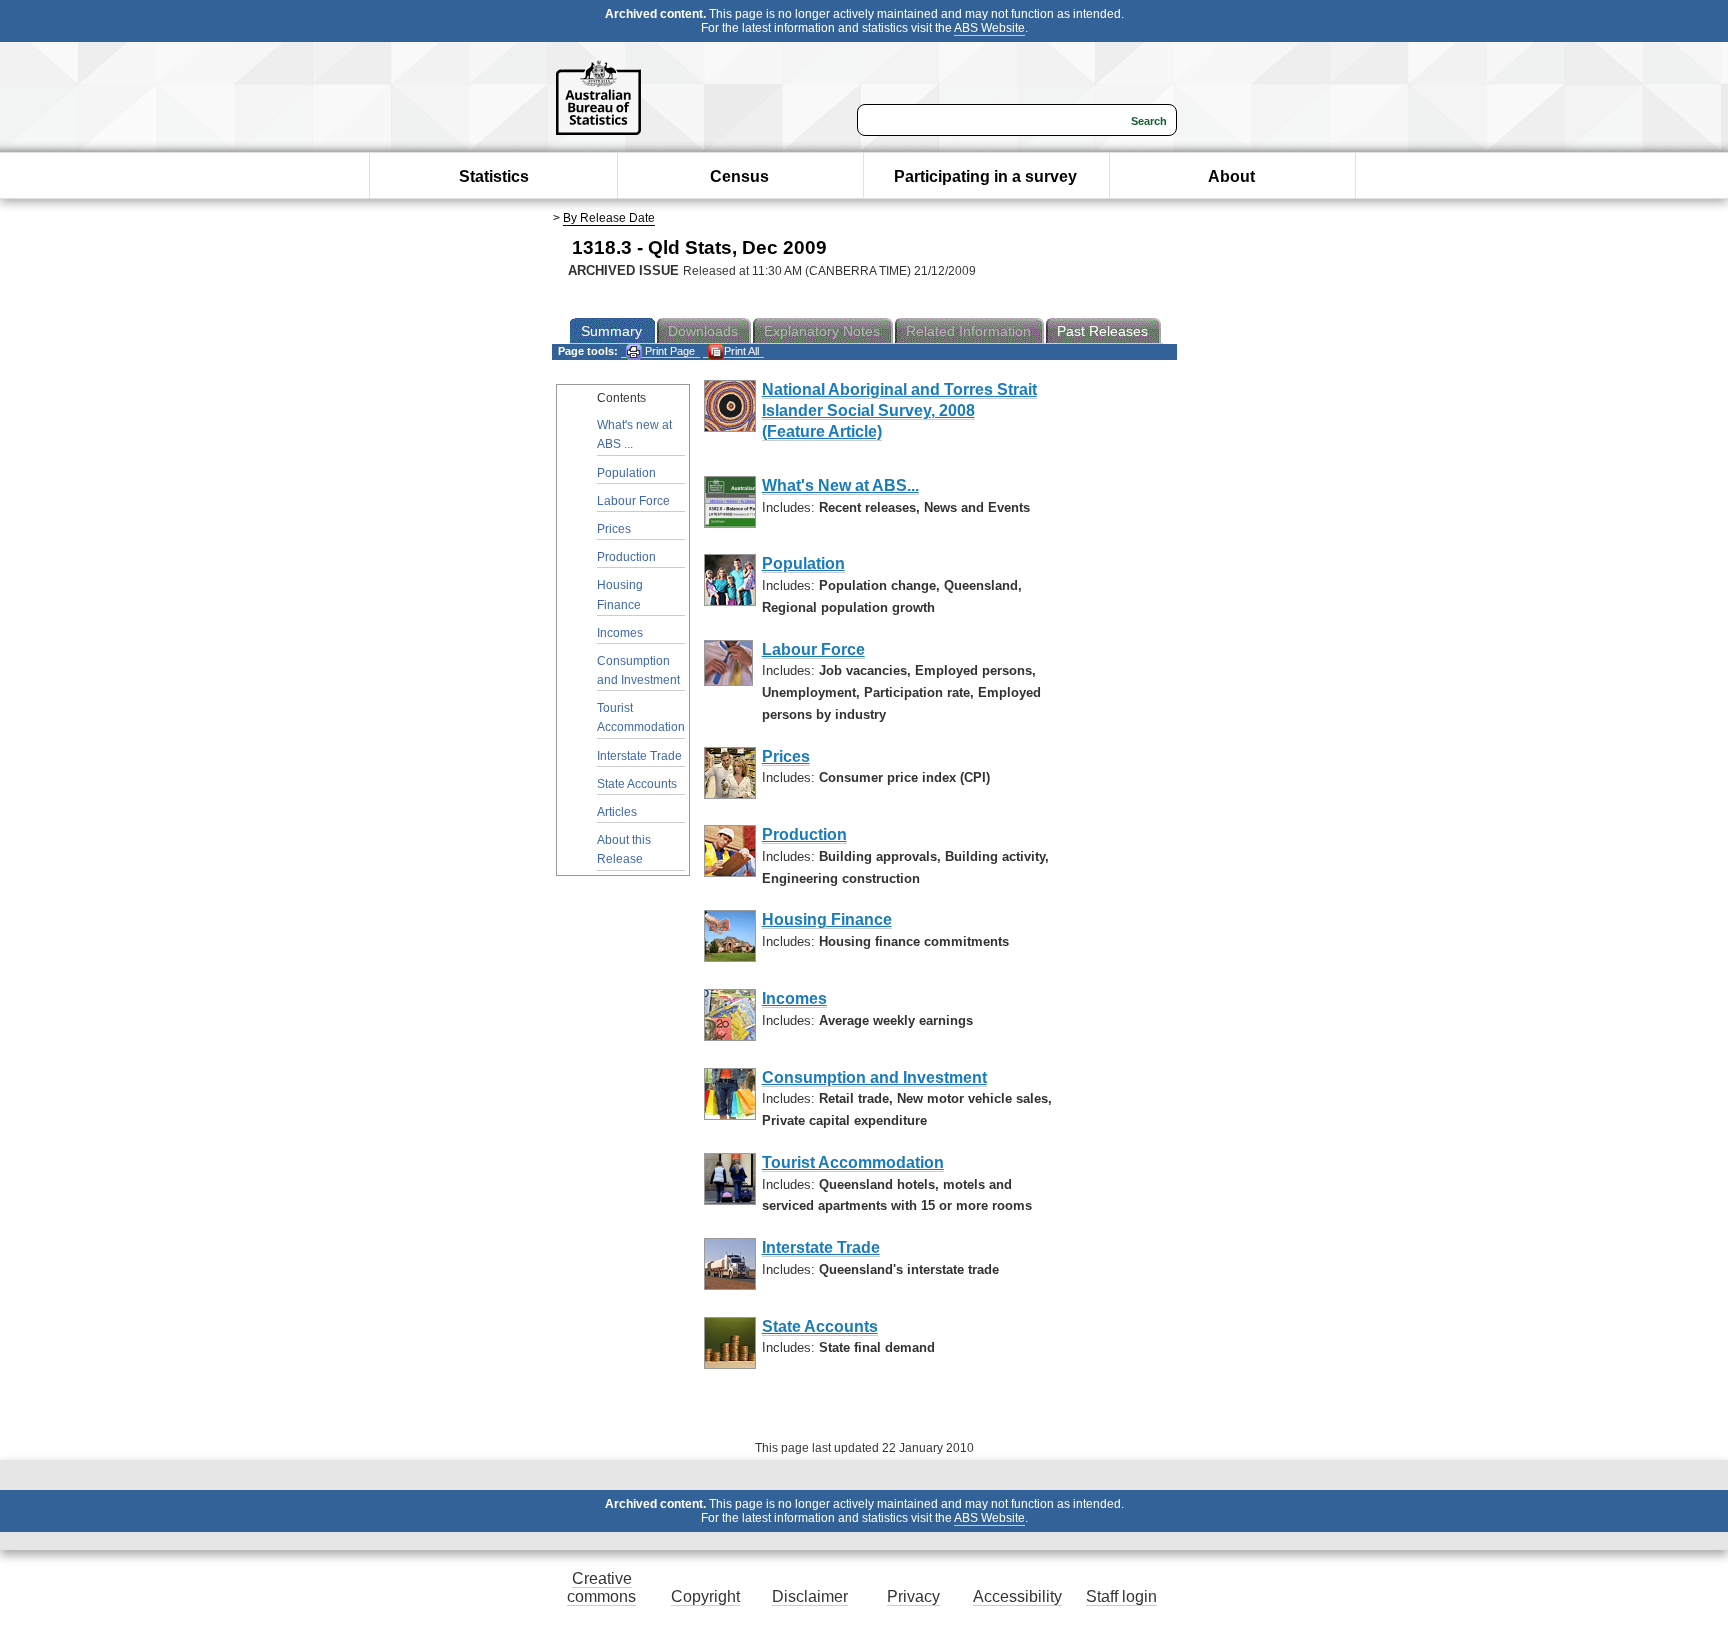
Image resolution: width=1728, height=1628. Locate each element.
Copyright (705, 1596)
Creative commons (601, 1587)
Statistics (494, 176)
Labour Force (633, 501)
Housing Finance (620, 594)
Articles (617, 812)
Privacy (913, 1596)
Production (626, 557)
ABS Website (989, 28)
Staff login (1121, 1596)
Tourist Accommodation (641, 717)
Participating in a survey (985, 176)
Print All (741, 351)
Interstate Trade (639, 756)
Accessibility (1017, 1596)
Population (626, 473)
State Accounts (637, 784)
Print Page (668, 351)
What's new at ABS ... (634, 434)
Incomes (620, 633)
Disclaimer (810, 1596)
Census (739, 176)
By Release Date (609, 218)
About (1231, 176)
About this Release (624, 849)
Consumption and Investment (638, 670)
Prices (614, 529)
